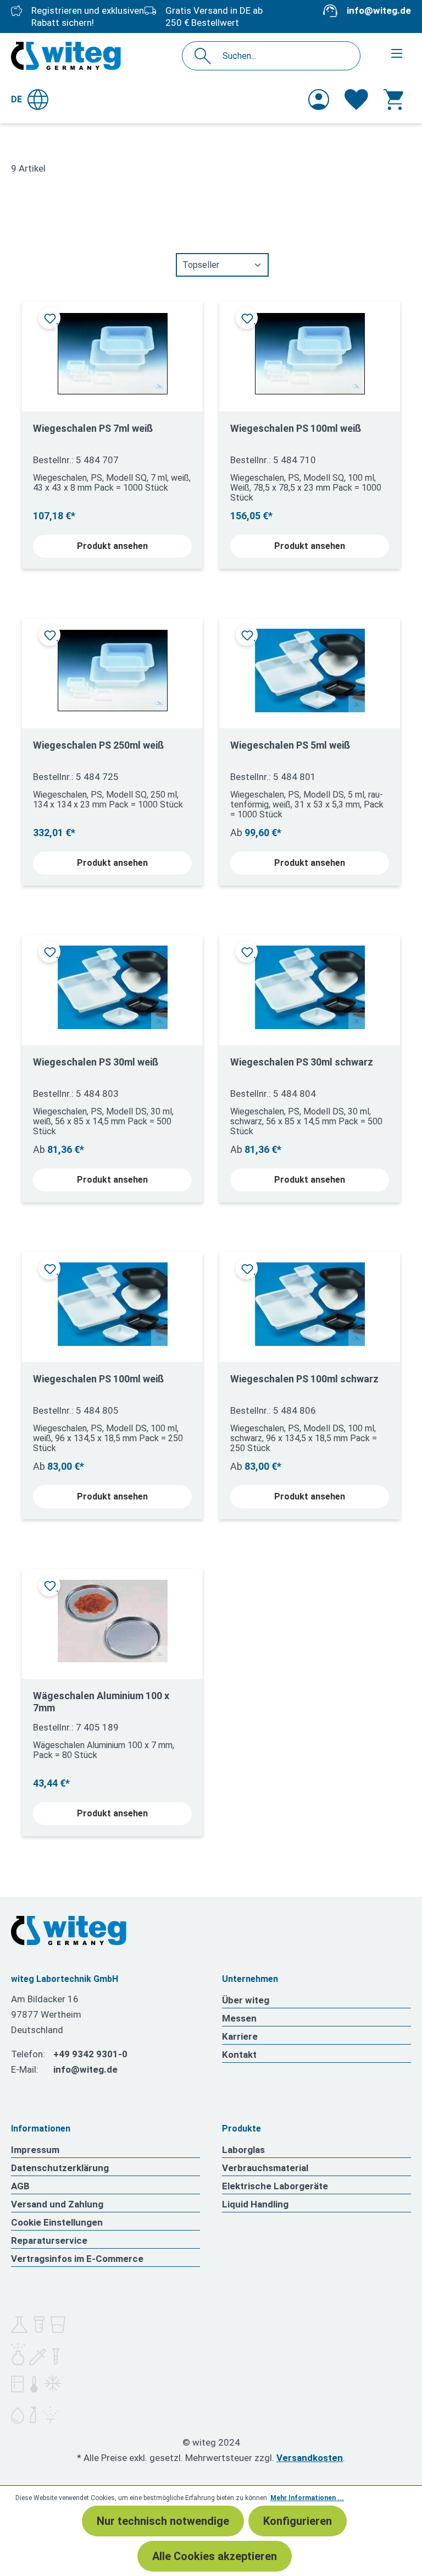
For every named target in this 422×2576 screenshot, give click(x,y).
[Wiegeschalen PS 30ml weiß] (112, 986)
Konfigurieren (298, 2521)
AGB (20, 2186)
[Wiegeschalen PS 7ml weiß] (112, 352)
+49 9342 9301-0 (90, 2054)
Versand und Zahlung (57, 2204)
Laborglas (243, 2150)
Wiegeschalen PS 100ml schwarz (304, 1379)
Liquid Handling (255, 2204)
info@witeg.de (379, 10)
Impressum (35, 2150)
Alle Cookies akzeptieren (215, 2556)
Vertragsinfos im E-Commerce (77, 2259)
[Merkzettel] (356, 100)
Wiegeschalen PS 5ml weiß (290, 745)
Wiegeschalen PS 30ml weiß (96, 1062)
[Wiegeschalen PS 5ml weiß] (310, 669)
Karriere (240, 2036)
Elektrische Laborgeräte (275, 2186)
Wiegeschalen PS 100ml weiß (296, 428)
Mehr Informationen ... (307, 2498)
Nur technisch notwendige (163, 2521)
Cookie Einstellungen (57, 2222)
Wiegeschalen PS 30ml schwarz (302, 1062)
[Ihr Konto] (319, 100)
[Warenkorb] (393, 100)
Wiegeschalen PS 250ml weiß (98, 745)
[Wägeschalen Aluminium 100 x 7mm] (112, 1620)
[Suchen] (206, 56)
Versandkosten (310, 2458)
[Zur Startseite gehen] (66, 56)
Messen (239, 2018)
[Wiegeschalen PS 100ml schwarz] (310, 1303)
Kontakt (239, 2055)
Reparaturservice (49, 2240)
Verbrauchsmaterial (265, 2168)
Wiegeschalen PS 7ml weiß (93, 428)
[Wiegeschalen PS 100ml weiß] (310, 352)
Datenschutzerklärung (60, 2168)
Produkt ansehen (112, 546)
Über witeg (246, 2000)
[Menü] (397, 53)
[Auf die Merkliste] (49, 318)
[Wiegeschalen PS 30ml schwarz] (310, 986)
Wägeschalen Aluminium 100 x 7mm (101, 1702)
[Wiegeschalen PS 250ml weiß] (112, 669)
